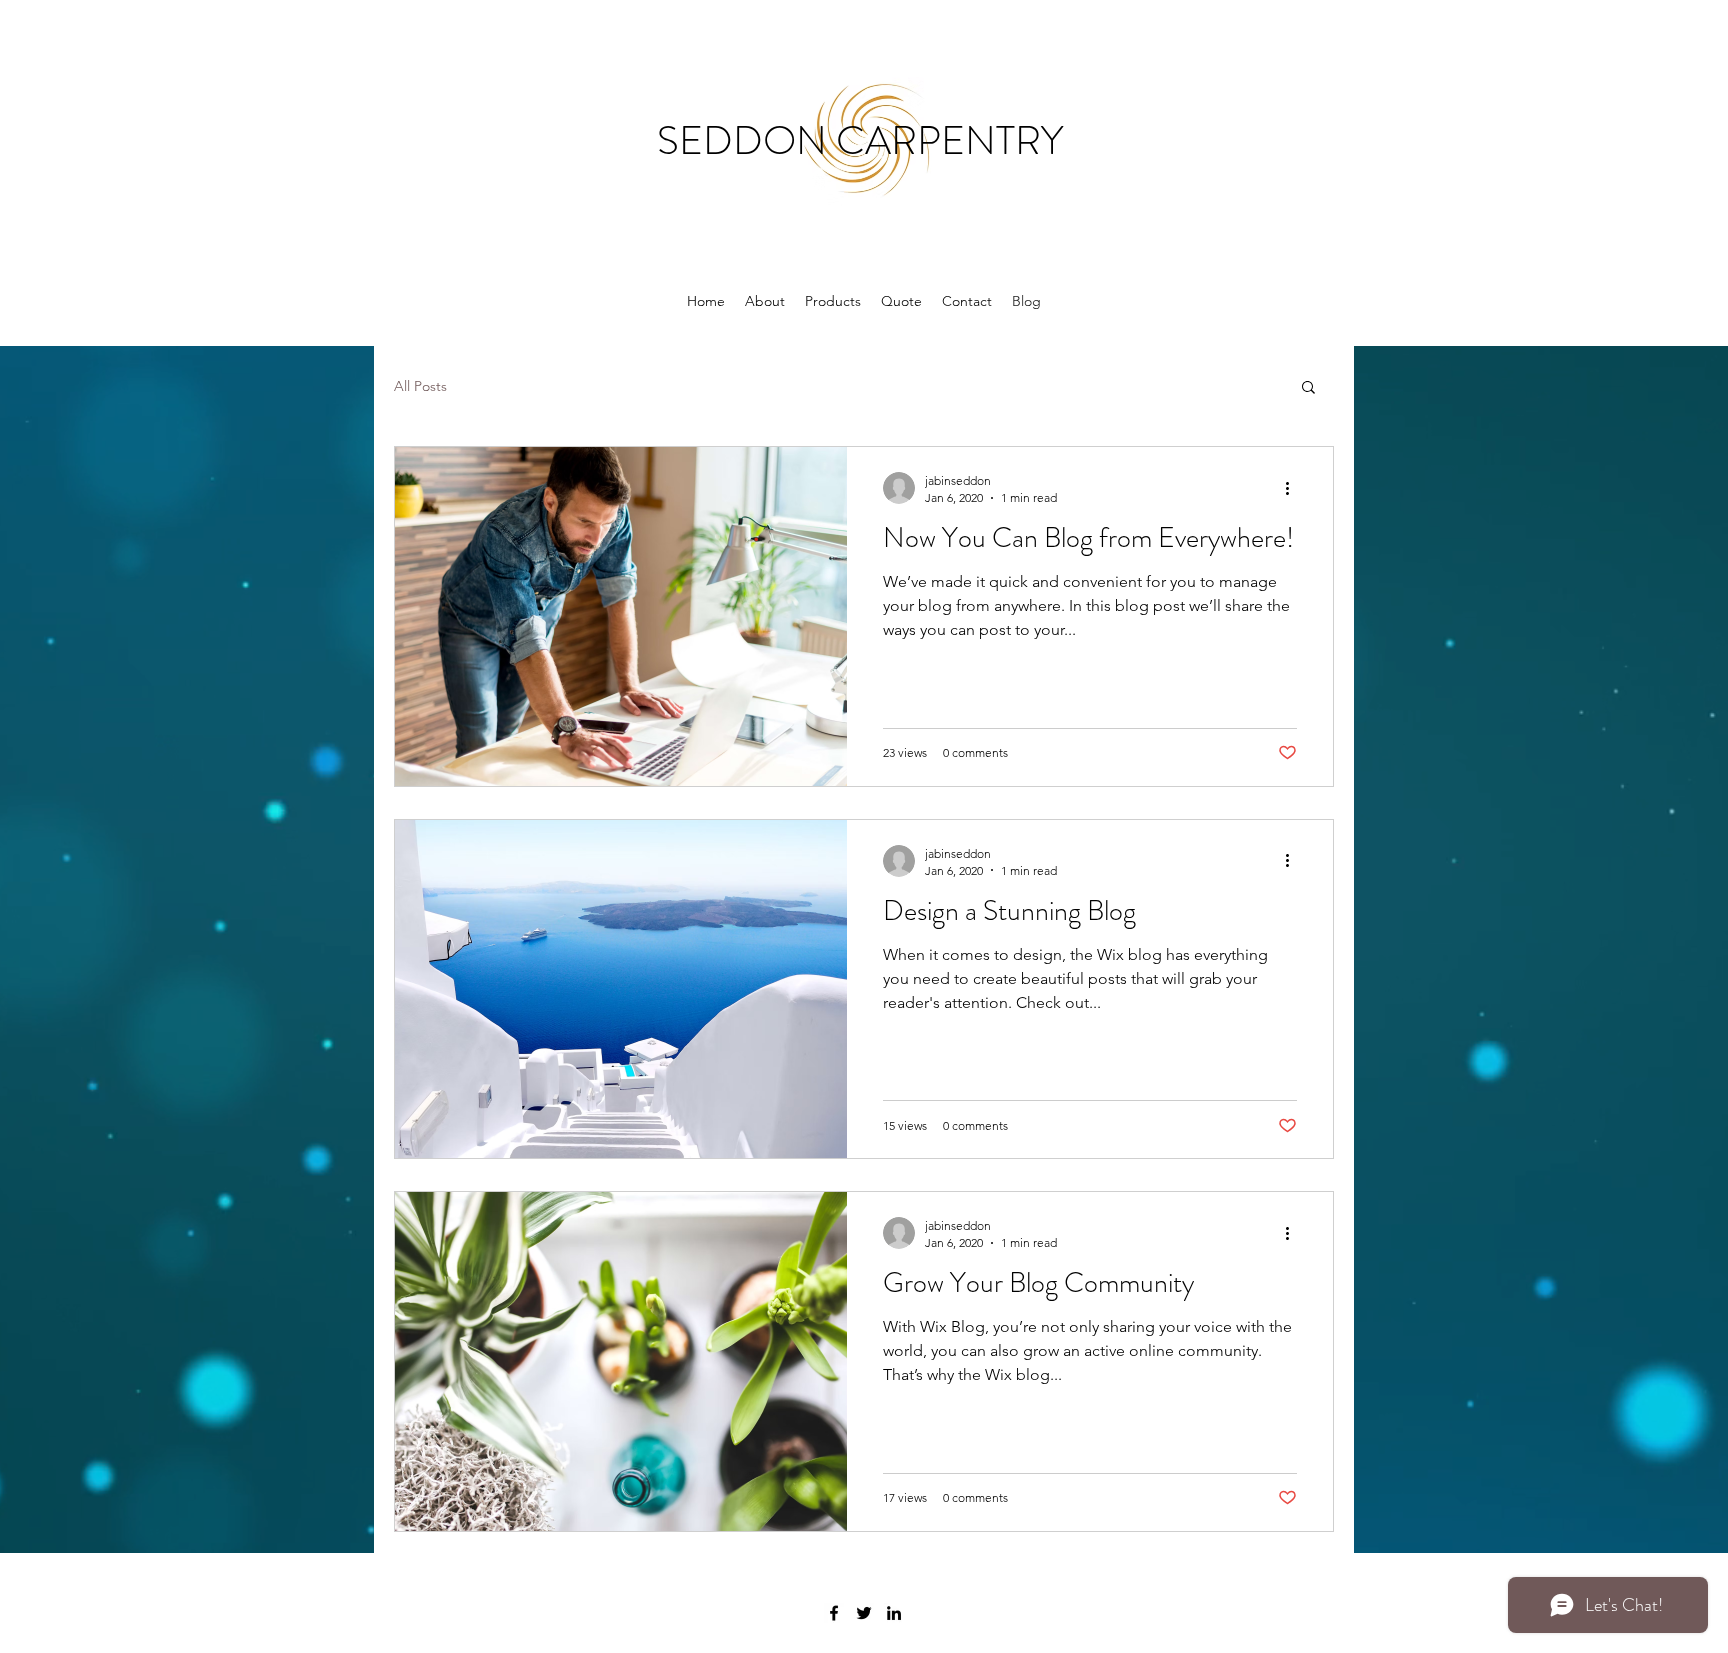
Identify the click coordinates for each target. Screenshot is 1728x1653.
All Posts (420, 386)
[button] (1308, 388)
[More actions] (1294, 488)
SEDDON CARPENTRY (864, 140)
